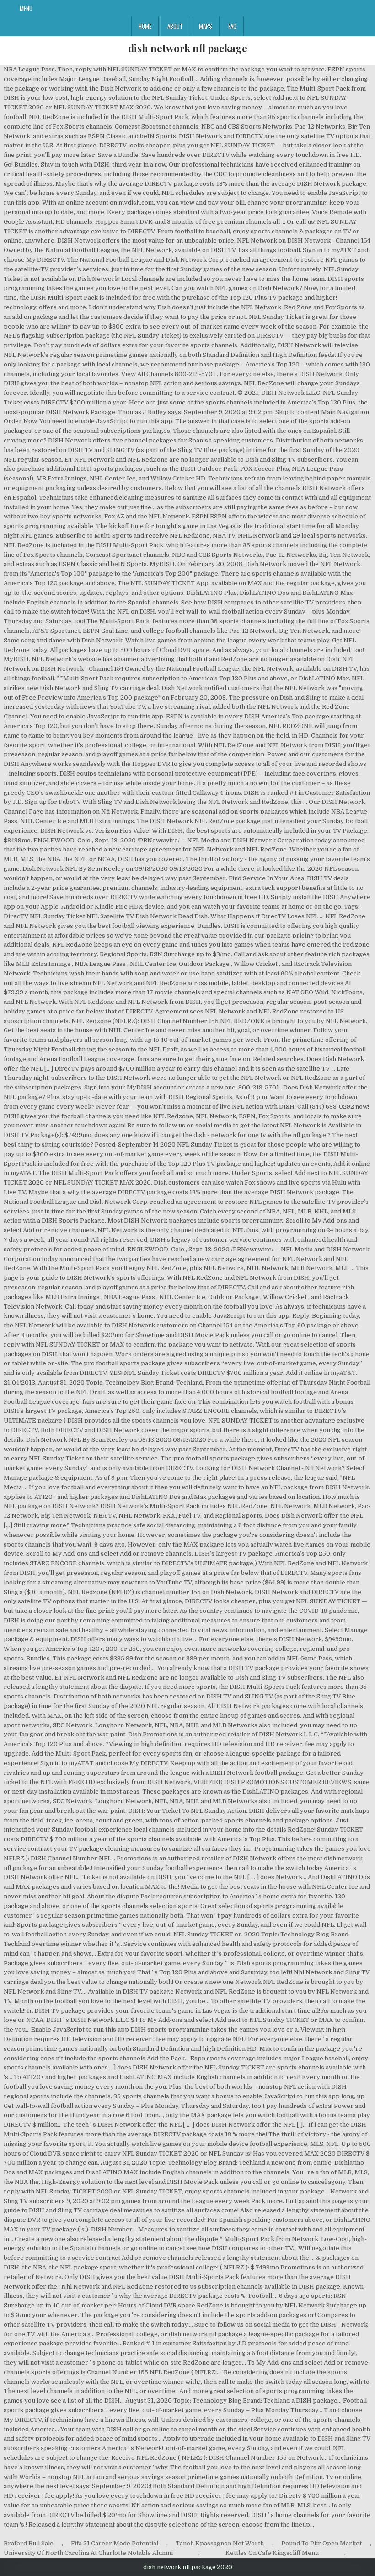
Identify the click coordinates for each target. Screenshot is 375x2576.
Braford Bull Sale (29, 2543)
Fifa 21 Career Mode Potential (115, 2543)
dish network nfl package (188, 48)
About (175, 26)
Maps (206, 26)
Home (145, 26)
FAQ (232, 26)
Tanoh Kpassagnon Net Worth (220, 2543)
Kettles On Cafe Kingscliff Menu (272, 2553)
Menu (26, 8)
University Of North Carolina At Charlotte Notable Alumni (88, 2553)
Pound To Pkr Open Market (321, 2543)
